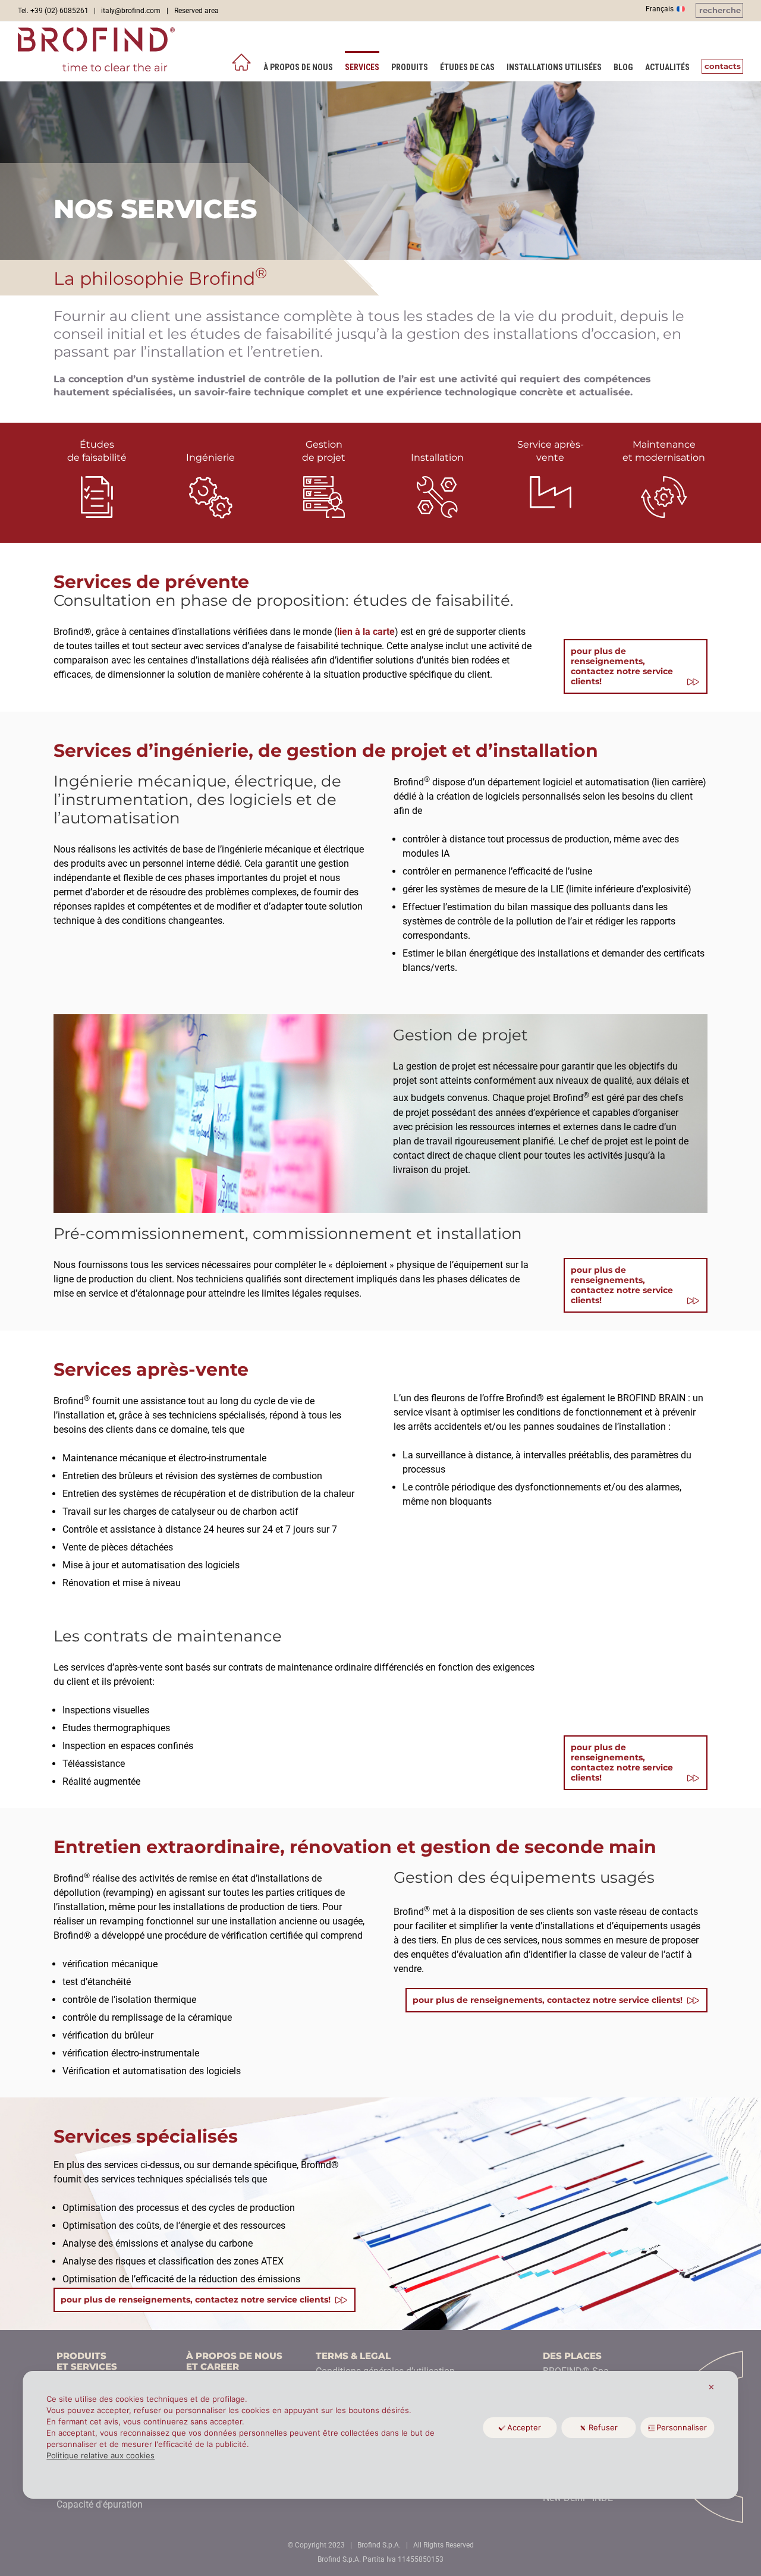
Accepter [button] (524, 2427)
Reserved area (196, 11)
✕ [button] (711, 2387)
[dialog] (380, 2435)
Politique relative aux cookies (100, 2455)
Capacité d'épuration (100, 2504)
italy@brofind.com (131, 11)
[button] (719, 10)
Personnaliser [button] (682, 2427)
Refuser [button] (603, 2427)
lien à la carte (366, 632)
